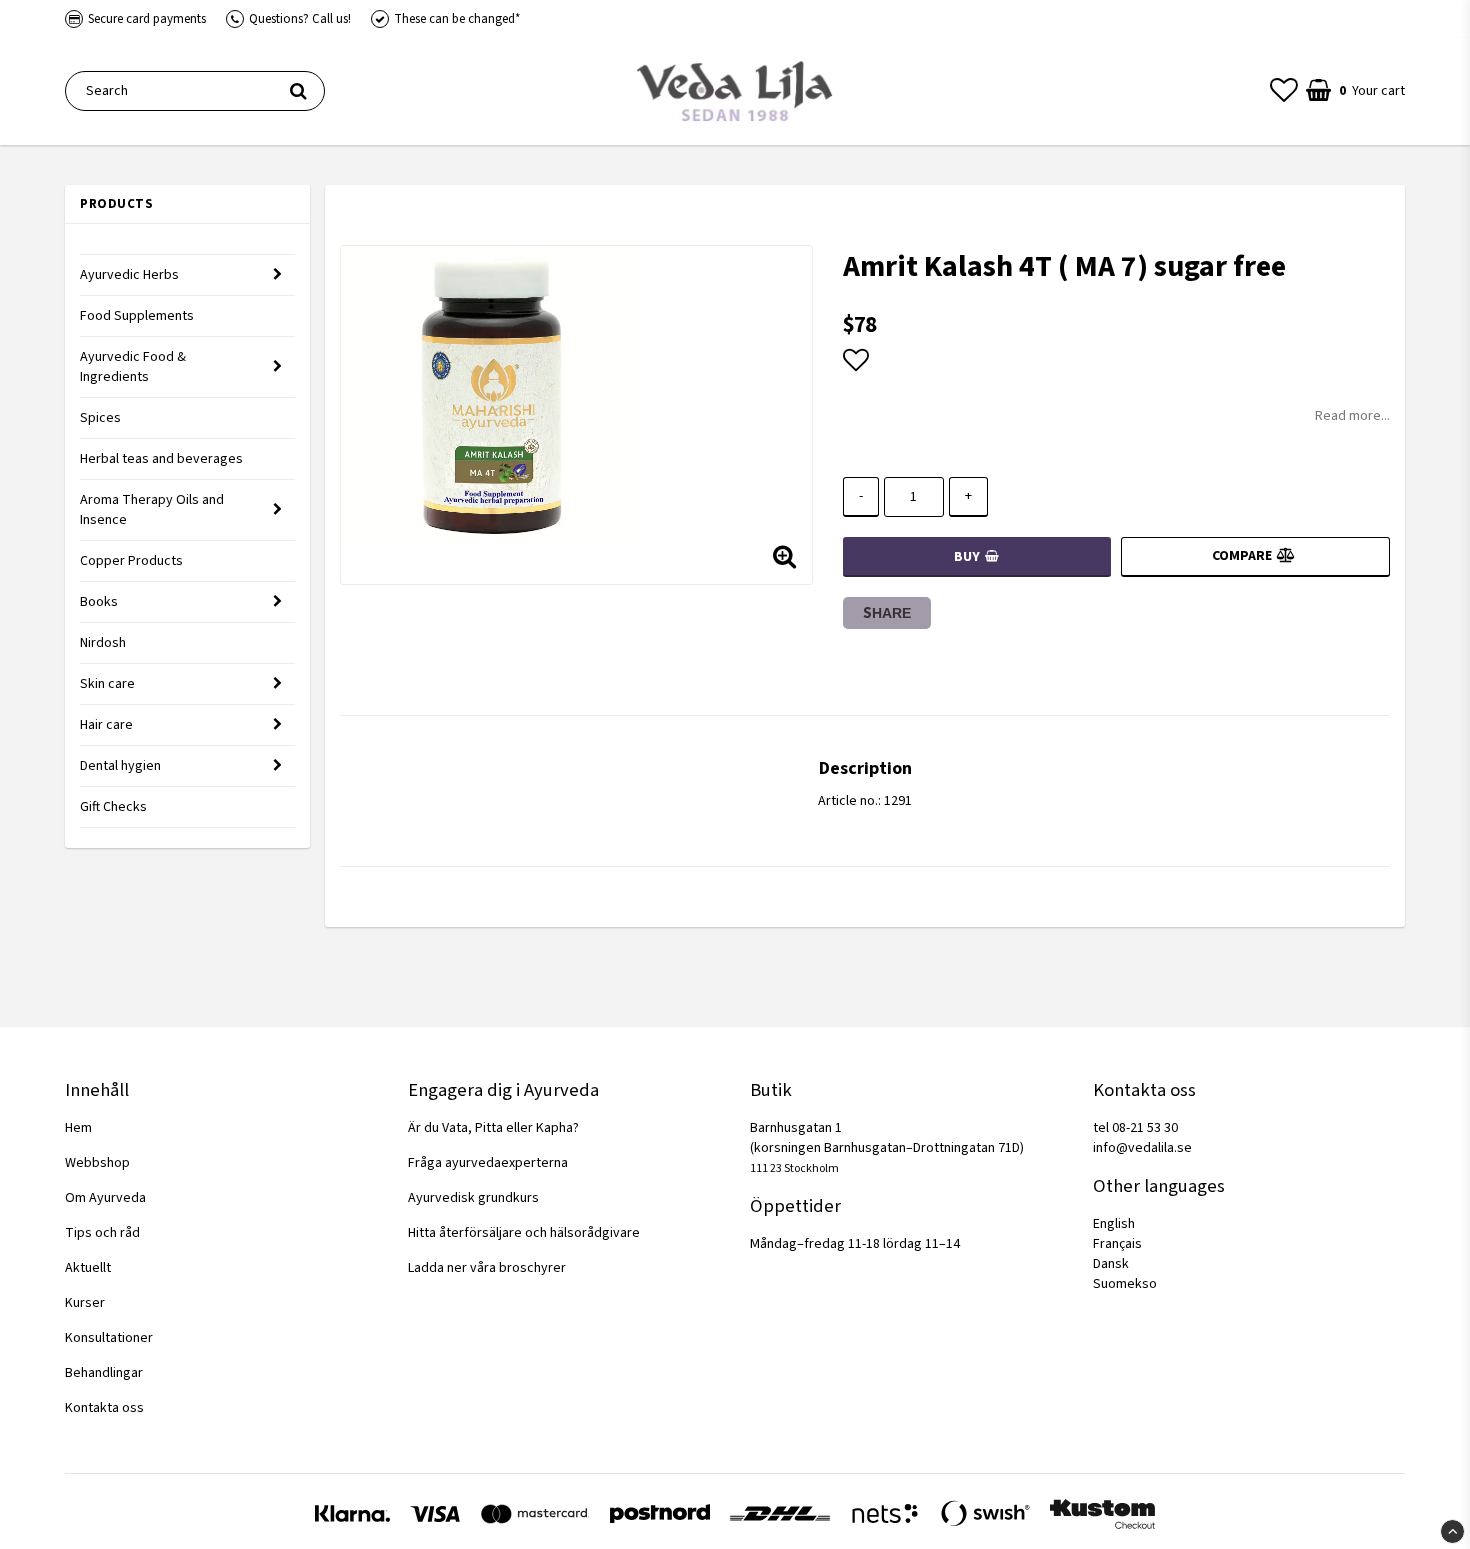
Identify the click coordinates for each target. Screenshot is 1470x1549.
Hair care (106, 725)
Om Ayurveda (105, 1198)
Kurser (85, 1303)
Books (99, 602)
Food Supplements (137, 316)
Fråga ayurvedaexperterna (488, 1163)
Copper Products (131, 561)
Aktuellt (88, 1268)
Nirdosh (103, 643)
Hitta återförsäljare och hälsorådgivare (524, 1233)
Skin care (107, 684)
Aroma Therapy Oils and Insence (152, 510)
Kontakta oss (104, 1408)
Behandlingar (104, 1373)
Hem (78, 1128)
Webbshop (97, 1163)
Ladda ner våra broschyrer (487, 1268)
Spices (100, 418)
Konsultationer (109, 1338)
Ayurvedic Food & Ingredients (133, 367)
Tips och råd (102, 1233)
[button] (1284, 91)
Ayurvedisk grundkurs (473, 1198)
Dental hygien (120, 766)
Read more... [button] (1352, 416)
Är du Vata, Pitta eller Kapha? (493, 1128)
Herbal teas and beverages (161, 459)
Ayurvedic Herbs (129, 275)
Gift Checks (113, 807)
